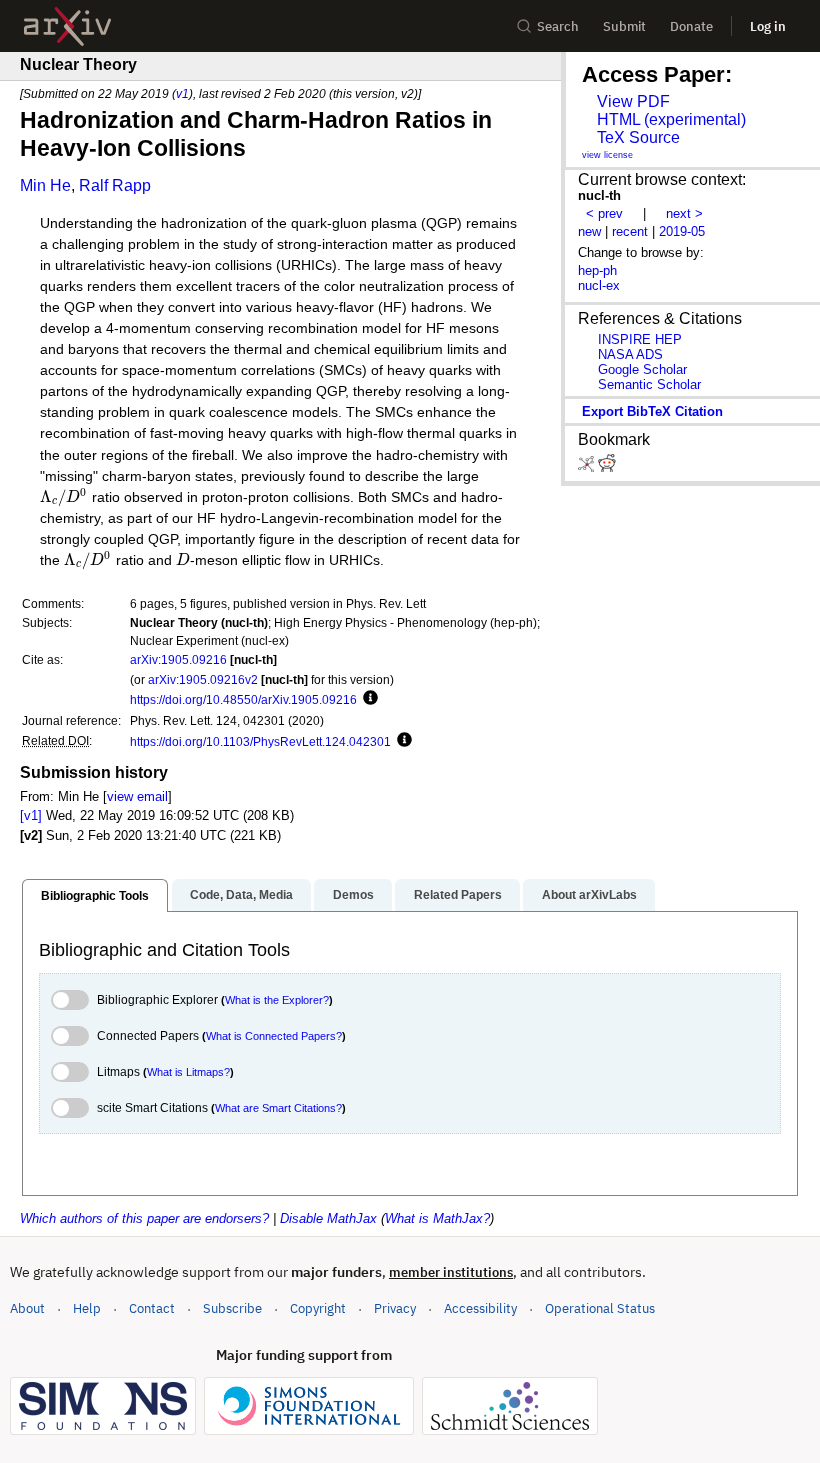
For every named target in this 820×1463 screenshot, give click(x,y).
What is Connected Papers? (274, 1036)
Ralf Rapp (115, 185)
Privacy (395, 1308)
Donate (691, 26)
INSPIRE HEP (640, 339)
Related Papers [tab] (458, 895)
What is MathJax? (437, 1218)
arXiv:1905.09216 (178, 659)
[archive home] (67, 26)
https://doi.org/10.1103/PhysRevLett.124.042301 (260, 741)
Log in (768, 26)
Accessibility (480, 1308)
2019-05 (682, 231)
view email (137, 796)
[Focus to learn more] (367, 699)
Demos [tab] (353, 895)
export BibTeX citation (652, 411)
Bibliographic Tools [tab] (95, 896)
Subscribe (232, 1308)
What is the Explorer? (277, 1000)
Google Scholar (642, 369)
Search (558, 26)
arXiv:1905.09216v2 (203, 679)
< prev (604, 213)
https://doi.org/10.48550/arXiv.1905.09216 (243, 699)
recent (630, 231)
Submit (624, 26)
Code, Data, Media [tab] (241, 895)
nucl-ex (599, 285)
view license (607, 155)
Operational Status (600, 1308)
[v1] (31, 815)
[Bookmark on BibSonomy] (588, 467)
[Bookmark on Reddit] (607, 467)
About (27, 1308)
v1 (182, 93)
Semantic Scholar (649, 384)
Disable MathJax (328, 1218)
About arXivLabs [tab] (589, 895)
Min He (45, 185)
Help (87, 1308)
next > (684, 213)
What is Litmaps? (188, 1072)
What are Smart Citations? (278, 1108)
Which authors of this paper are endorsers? (144, 1218)
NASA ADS (630, 354)
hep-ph (597, 270)
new (589, 231)
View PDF (633, 101)
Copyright (318, 1308)
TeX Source (638, 137)
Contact (152, 1308)
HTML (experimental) (671, 119)
